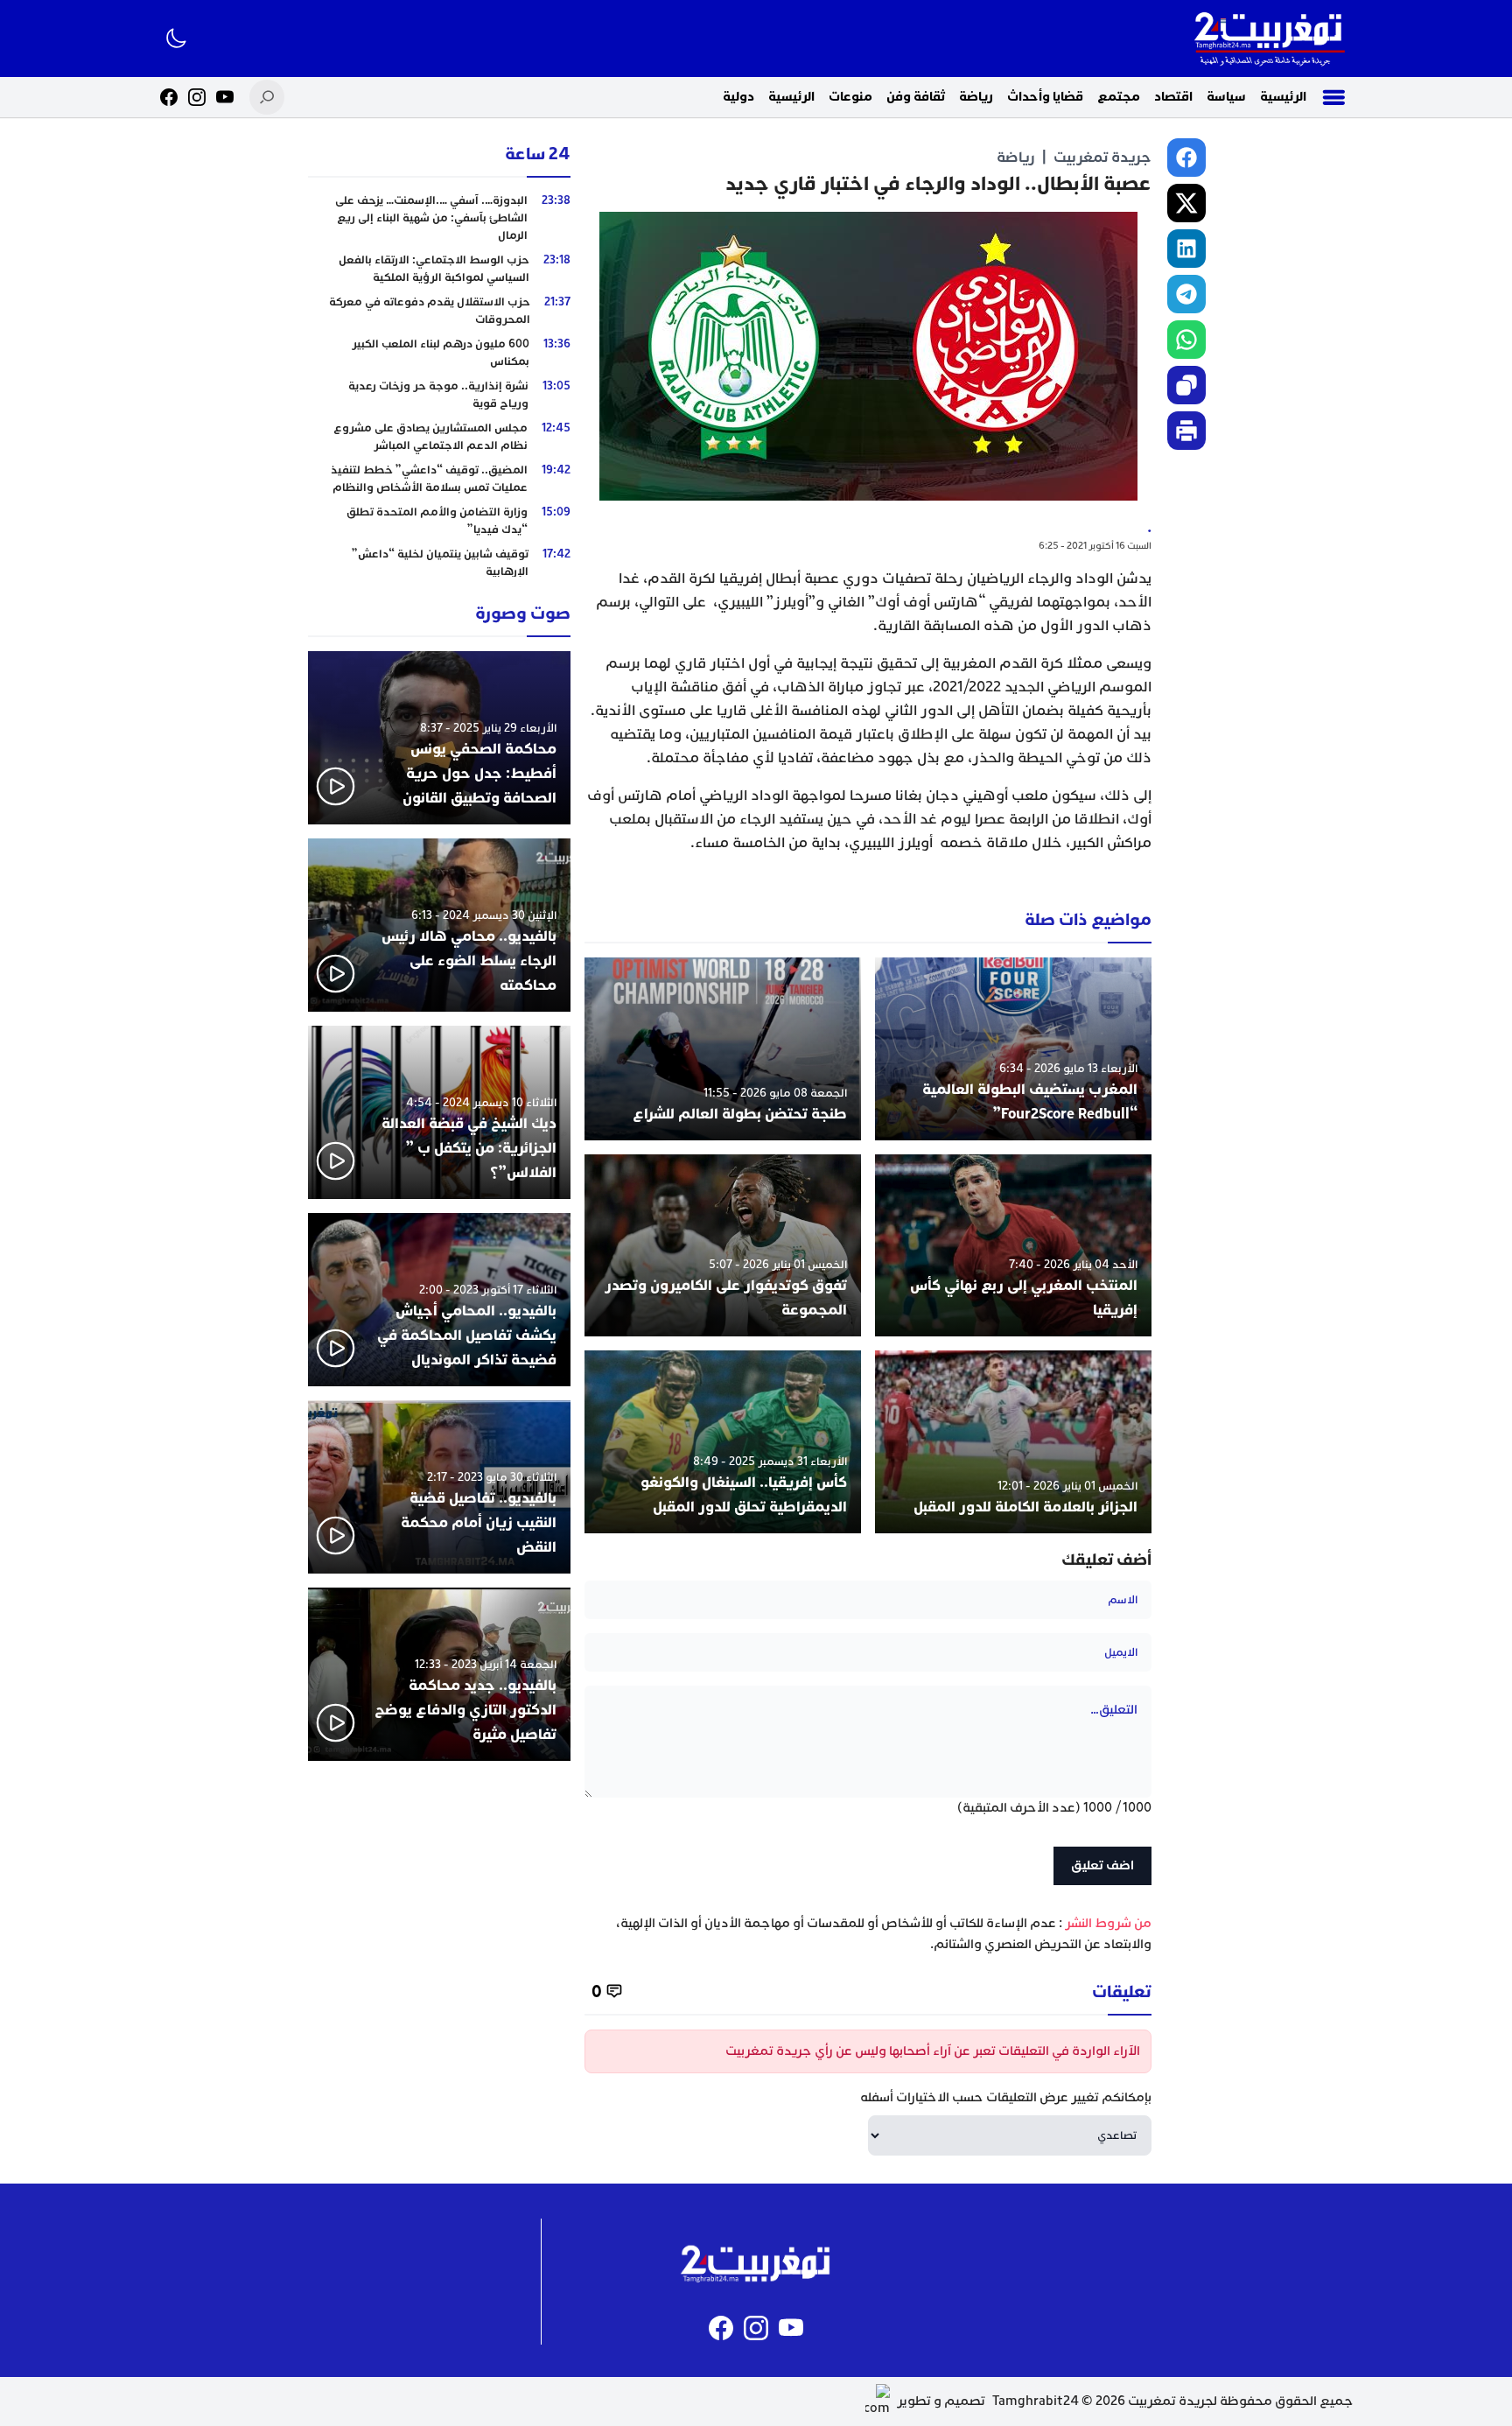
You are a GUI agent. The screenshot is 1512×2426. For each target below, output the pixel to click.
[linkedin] (1186, 249)
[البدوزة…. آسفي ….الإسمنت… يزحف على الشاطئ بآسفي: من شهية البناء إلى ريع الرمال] (439, 218)
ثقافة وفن (916, 97)
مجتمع (1119, 97)
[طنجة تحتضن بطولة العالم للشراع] (723, 1049)
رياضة (976, 97)
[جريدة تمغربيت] (1269, 39)
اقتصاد (1173, 97)
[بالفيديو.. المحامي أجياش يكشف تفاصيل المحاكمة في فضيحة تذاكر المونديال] (439, 1300)
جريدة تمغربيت (1102, 157)
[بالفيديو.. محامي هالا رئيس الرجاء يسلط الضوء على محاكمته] (439, 925)
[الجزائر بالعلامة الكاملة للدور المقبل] (1013, 1442)
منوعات (850, 97)
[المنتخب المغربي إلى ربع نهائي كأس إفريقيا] (1013, 1246)
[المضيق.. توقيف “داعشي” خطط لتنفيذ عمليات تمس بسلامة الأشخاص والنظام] (439, 479)
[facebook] (1186, 158)
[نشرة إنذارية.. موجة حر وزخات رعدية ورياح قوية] (439, 395)
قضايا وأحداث (1045, 97)
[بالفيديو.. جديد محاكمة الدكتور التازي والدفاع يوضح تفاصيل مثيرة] (439, 1674)
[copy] (1186, 385)
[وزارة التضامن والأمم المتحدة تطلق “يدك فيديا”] (439, 521)
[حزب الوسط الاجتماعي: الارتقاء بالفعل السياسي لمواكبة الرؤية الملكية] (439, 269)
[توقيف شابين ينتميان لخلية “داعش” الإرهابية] (439, 563)
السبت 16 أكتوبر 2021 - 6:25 (1095, 546)
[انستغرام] (197, 97)
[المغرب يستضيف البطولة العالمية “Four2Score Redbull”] (1013, 1049)
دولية (738, 97)
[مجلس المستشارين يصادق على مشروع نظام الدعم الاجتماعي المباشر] (439, 437)
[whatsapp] (1186, 340)
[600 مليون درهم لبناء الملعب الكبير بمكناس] (439, 353)
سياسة (1226, 97)
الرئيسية (1283, 97)
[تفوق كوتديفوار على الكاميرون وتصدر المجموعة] (723, 1246)
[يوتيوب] (225, 97)
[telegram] (1186, 294)
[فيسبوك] (169, 97)
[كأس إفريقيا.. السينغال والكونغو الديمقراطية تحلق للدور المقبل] (723, 1442)
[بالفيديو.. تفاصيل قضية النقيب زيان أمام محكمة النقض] (439, 1487)
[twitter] (1186, 203)
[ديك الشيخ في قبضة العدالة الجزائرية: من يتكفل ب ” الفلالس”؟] (439, 1112)
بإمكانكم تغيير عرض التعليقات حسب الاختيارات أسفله (1006, 2097)
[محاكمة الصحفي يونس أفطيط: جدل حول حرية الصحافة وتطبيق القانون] (439, 738)
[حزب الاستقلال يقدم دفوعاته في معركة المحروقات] (439, 311)
